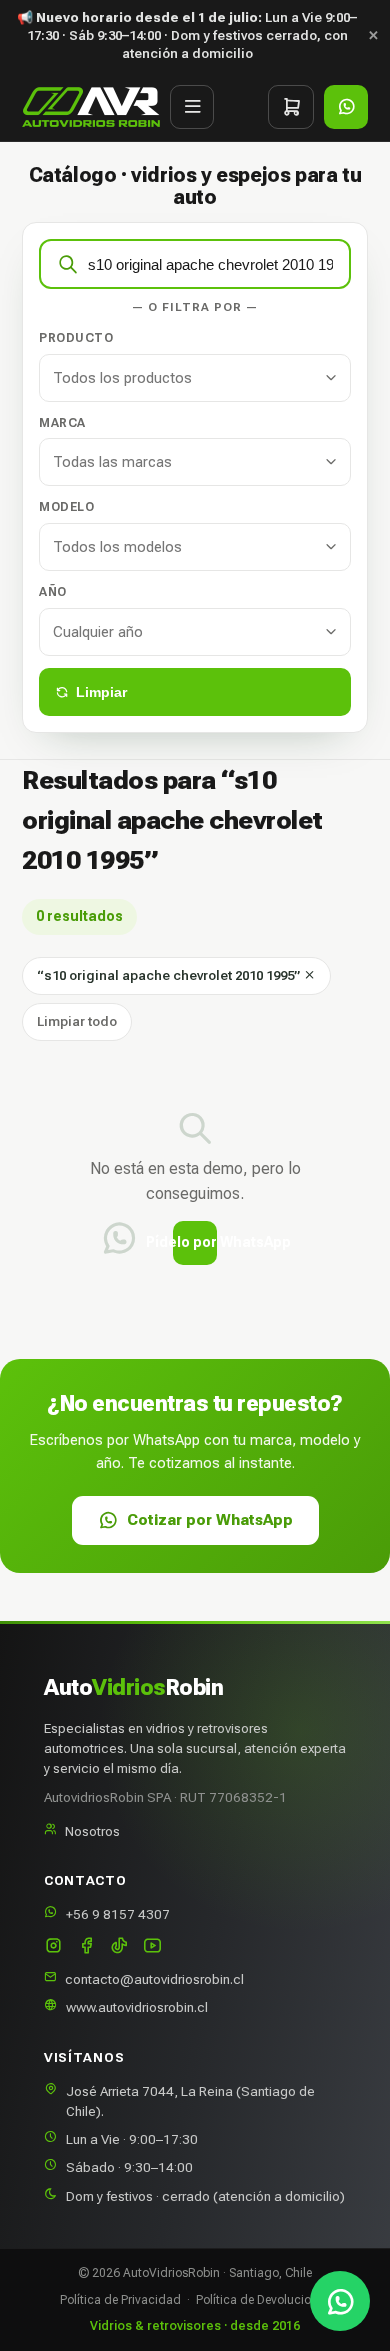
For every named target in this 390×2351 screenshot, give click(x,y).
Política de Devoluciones (263, 2300)
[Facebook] (86, 1947)
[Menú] (192, 107)
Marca (62, 423)
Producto (76, 338)
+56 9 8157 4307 (118, 1914)
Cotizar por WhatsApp (210, 1520)
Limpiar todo (77, 1021)
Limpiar (101, 692)
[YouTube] (152, 1947)
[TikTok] (119, 1947)
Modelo (66, 507)
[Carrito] (291, 107)
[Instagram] (53, 1947)
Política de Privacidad (120, 2300)
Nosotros (92, 1831)
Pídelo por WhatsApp (195, 1242)
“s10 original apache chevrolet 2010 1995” (170, 975)
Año (53, 592)
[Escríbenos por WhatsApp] (340, 2301)
